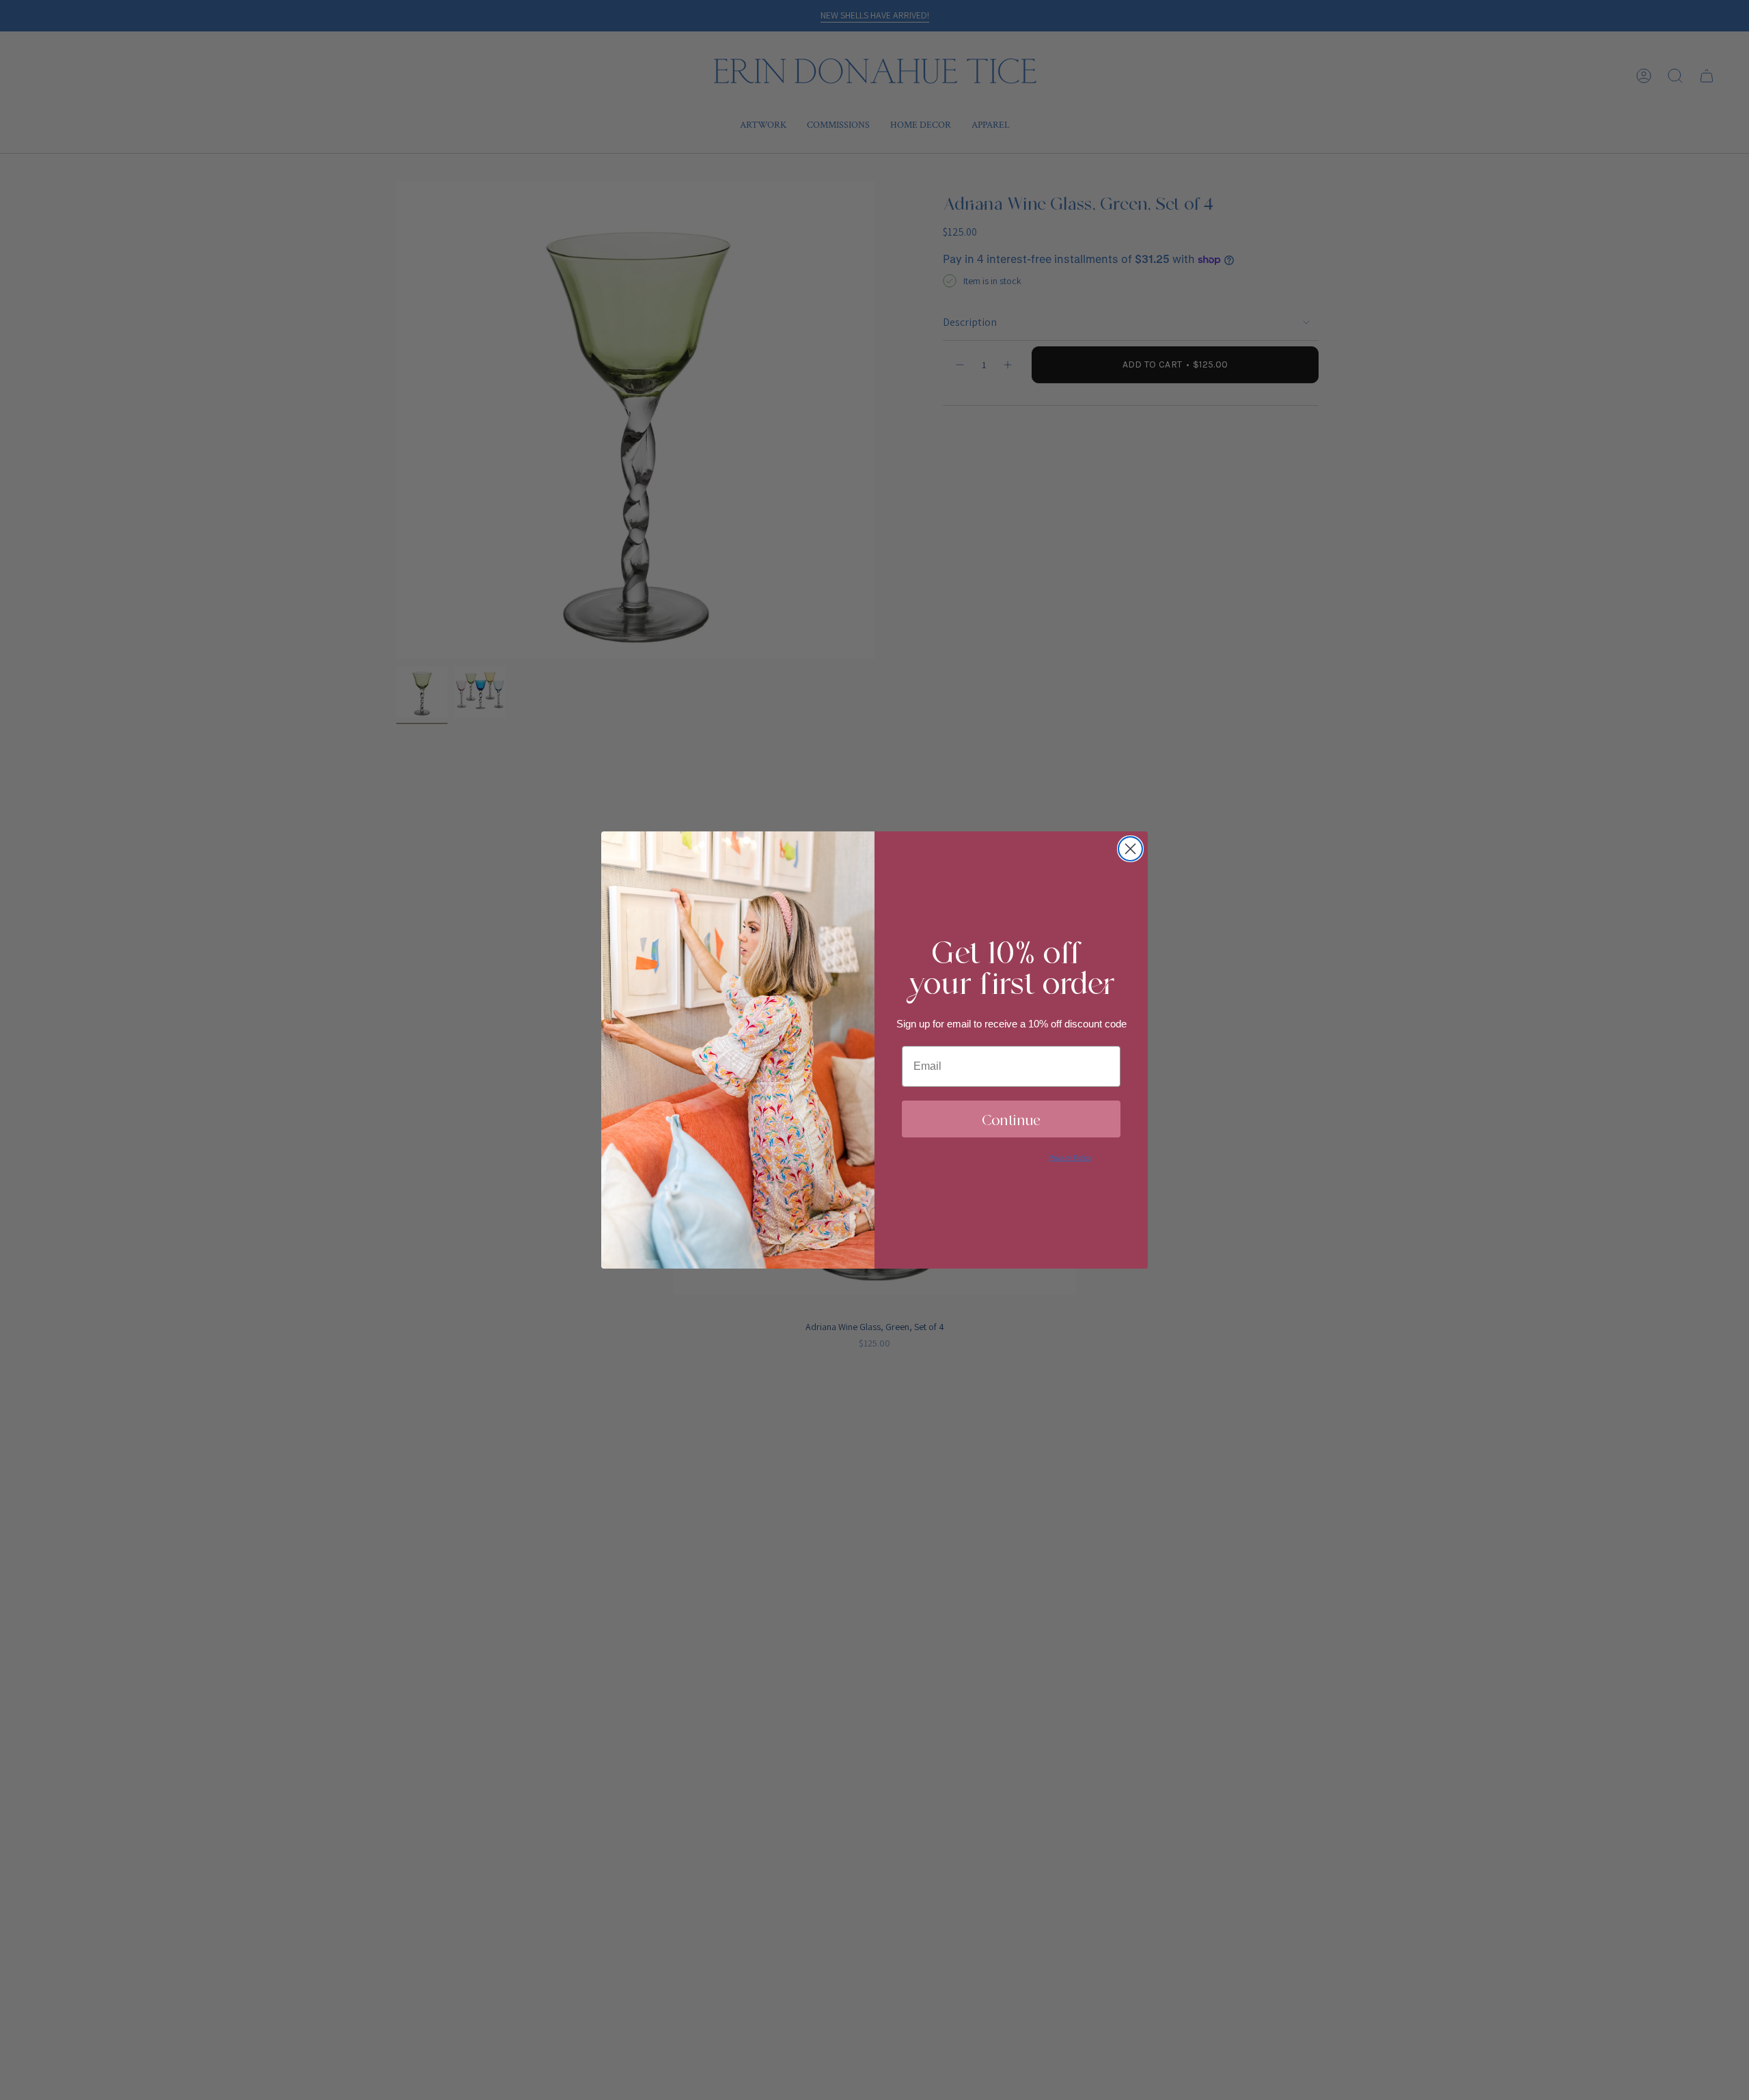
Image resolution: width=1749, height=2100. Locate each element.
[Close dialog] (1130, 849)
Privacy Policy (1070, 1158)
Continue (1011, 1119)
